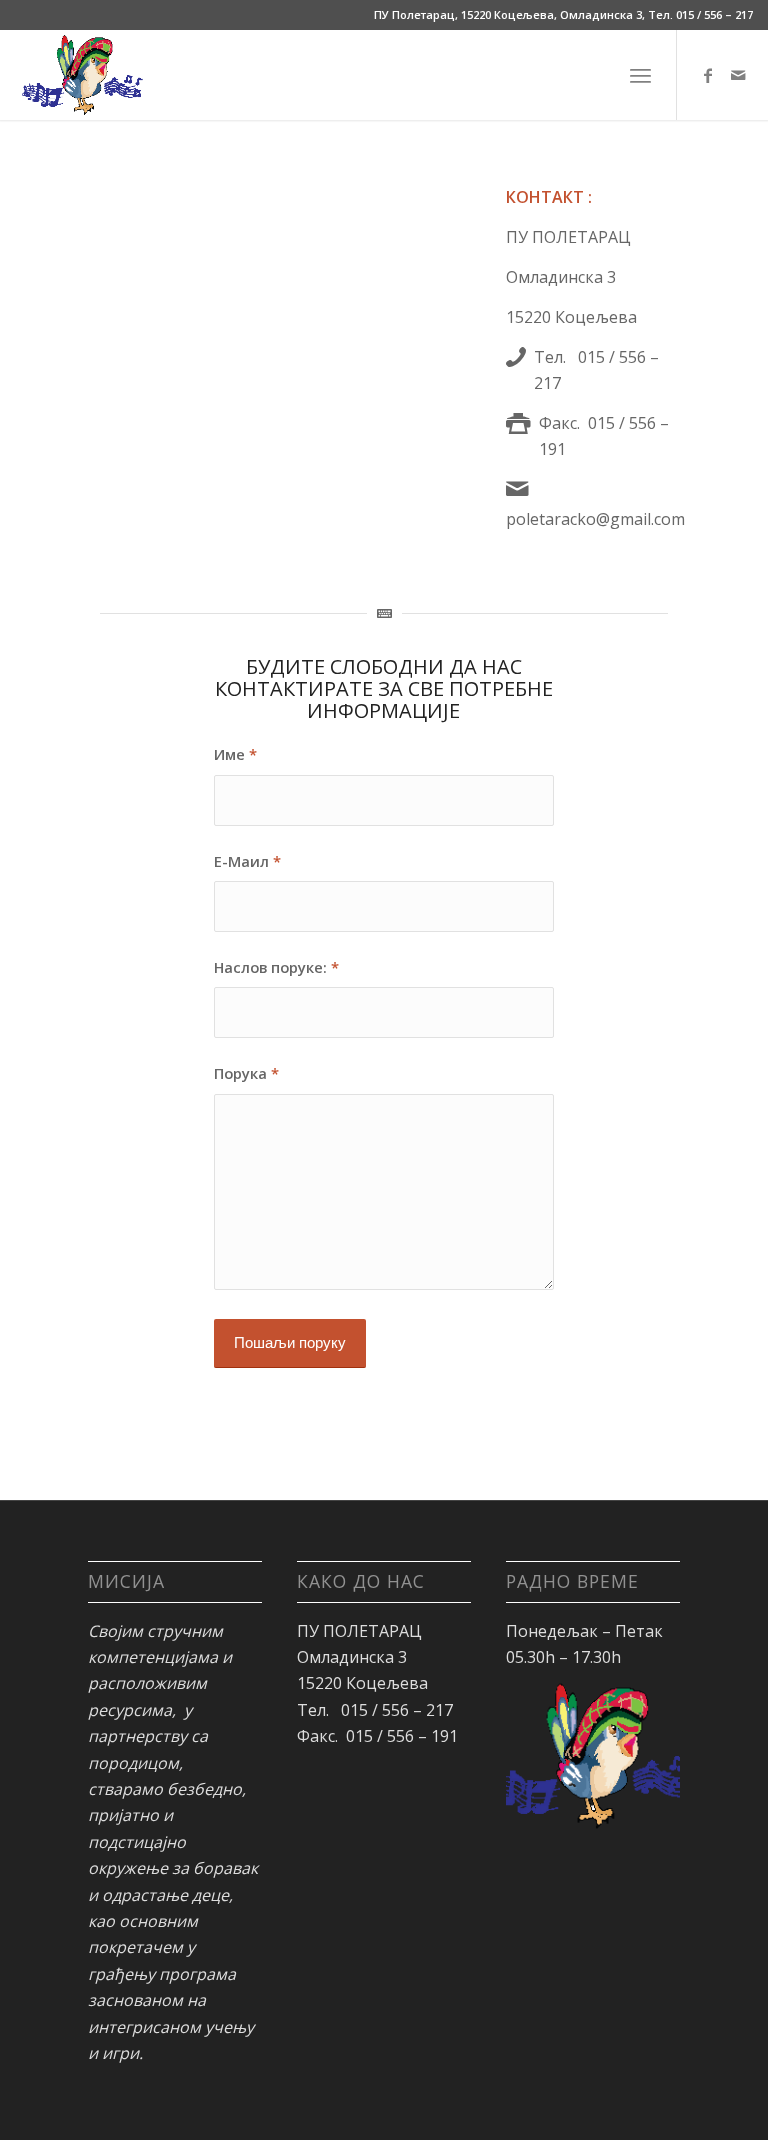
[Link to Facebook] (708, 75)
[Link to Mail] (738, 75)
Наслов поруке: (276, 967)
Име (235, 754)
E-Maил (247, 861)
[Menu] (640, 75)
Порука (246, 1073)
